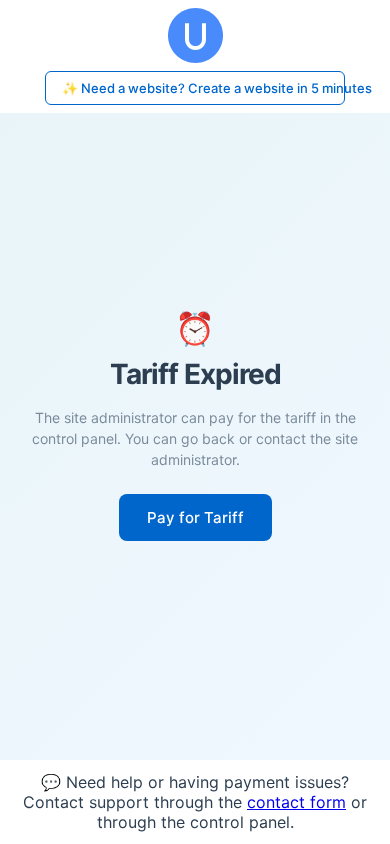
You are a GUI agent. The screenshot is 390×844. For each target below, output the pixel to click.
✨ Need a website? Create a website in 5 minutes (203, 88)
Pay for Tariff (195, 517)
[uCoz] (195, 35)
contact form (296, 802)
